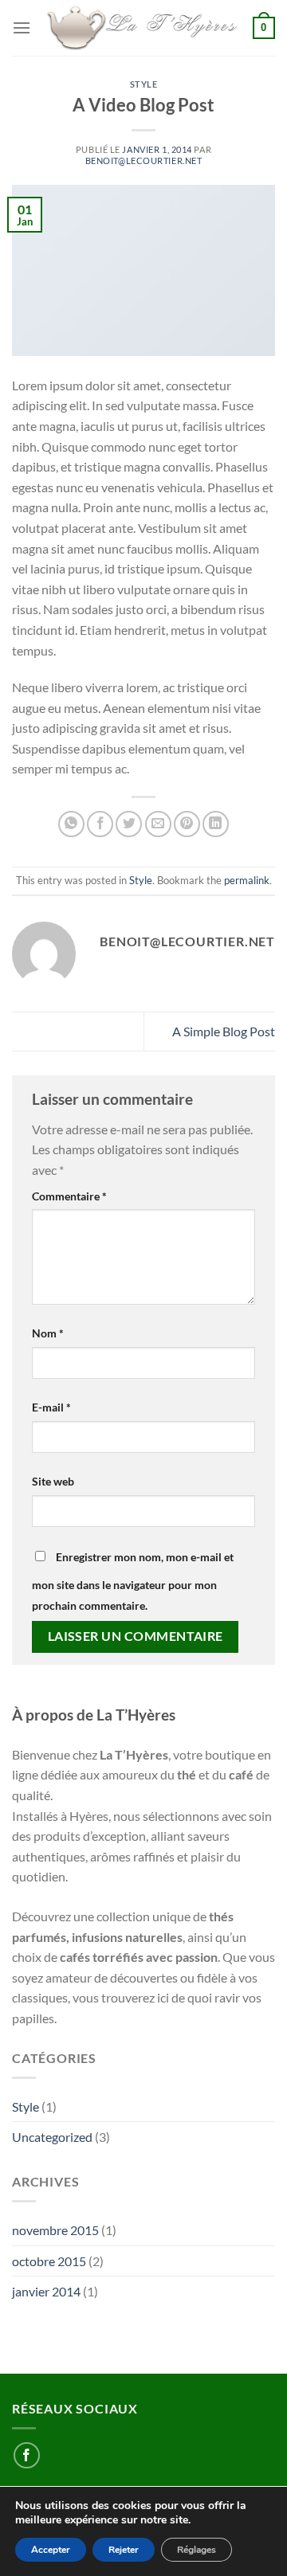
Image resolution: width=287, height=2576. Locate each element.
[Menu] (22, 27)
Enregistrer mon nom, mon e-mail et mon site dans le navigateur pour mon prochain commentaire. (133, 1581)
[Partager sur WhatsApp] (71, 824)
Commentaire (69, 1196)
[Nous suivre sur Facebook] (27, 2455)
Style (144, 84)
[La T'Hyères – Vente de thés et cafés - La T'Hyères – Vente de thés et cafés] (142, 28)
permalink (247, 880)
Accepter (51, 2550)
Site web (53, 1481)
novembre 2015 (55, 2230)
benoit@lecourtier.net (144, 161)
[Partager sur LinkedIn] (216, 824)
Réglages (197, 2550)
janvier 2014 (46, 2291)
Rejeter (124, 2550)
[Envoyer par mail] (158, 824)
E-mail (51, 1407)
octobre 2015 (49, 2261)
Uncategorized (52, 2137)
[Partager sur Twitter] (129, 824)
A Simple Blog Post (224, 1031)
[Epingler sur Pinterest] (187, 824)
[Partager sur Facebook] (100, 824)
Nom (48, 1333)
